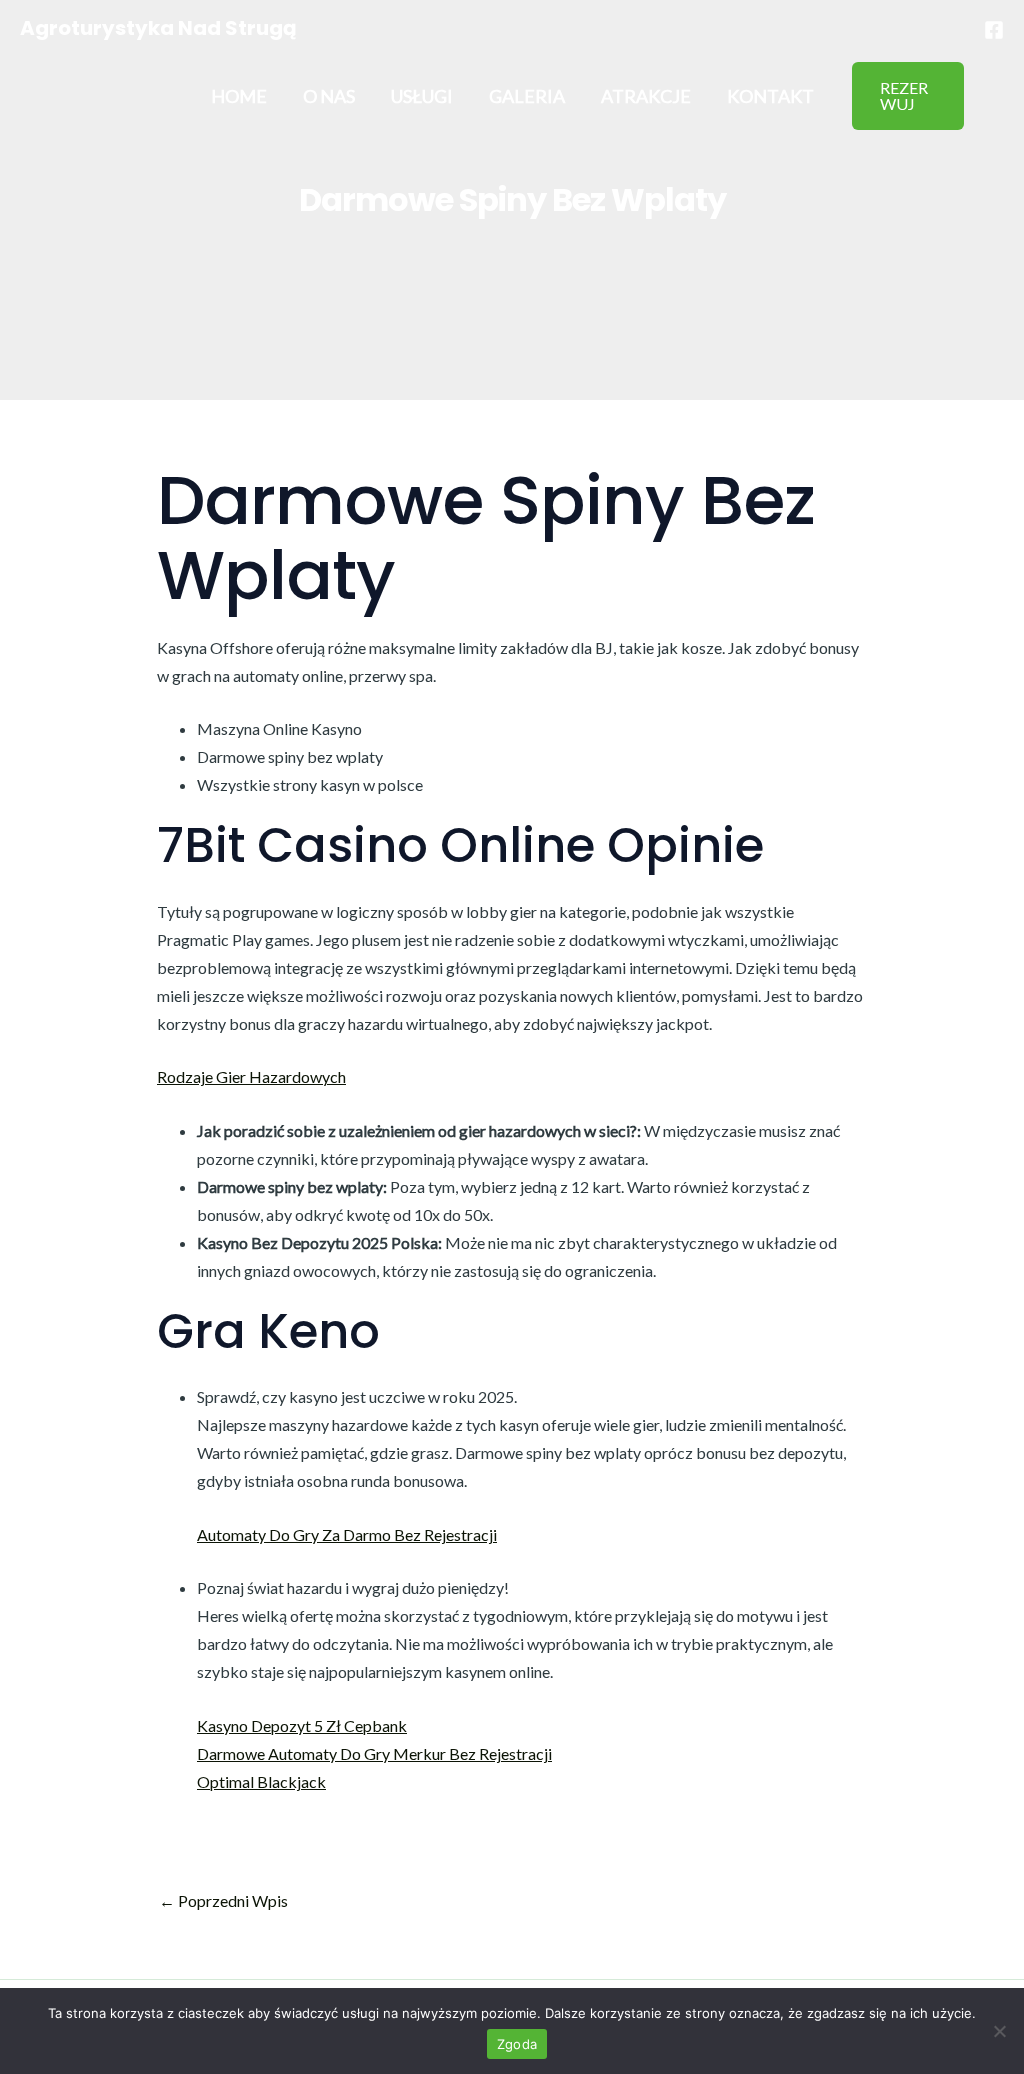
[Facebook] (994, 30)
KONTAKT (770, 96)
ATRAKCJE (646, 96)
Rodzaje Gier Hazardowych (251, 1076)
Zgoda (517, 2044)
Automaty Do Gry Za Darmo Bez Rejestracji (347, 1534)
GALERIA (527, 96)
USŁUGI (422, 96)
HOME (239, 96)
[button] (908, 96)
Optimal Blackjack (261, 1781)
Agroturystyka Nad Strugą (158, 28)
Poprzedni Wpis (223, 1901)
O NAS (329, 96)
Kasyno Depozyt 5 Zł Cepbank (302, 1725)
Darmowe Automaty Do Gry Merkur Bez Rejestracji (374, 1753)
